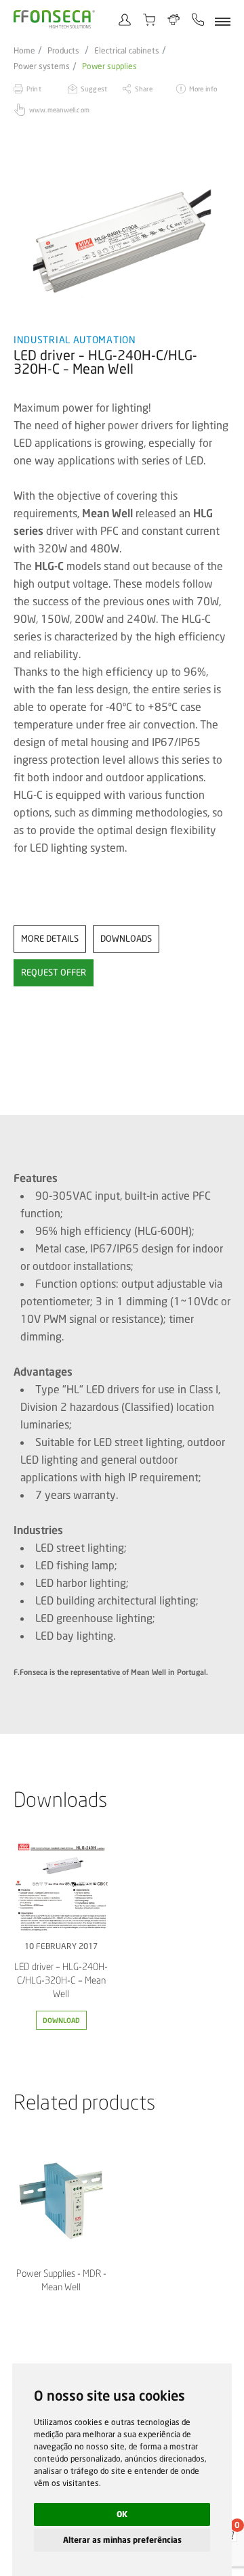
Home (24, 51)
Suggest (94, 89)
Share (144, 89)
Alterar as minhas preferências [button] (122, 2540)
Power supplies (109, 66)
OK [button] (122, 2514)
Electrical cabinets (127, 51)
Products (63, 51)
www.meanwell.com (59, 110)
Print (34, 89)
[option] (122, 241)
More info (203, 89)
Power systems (42, 66)
